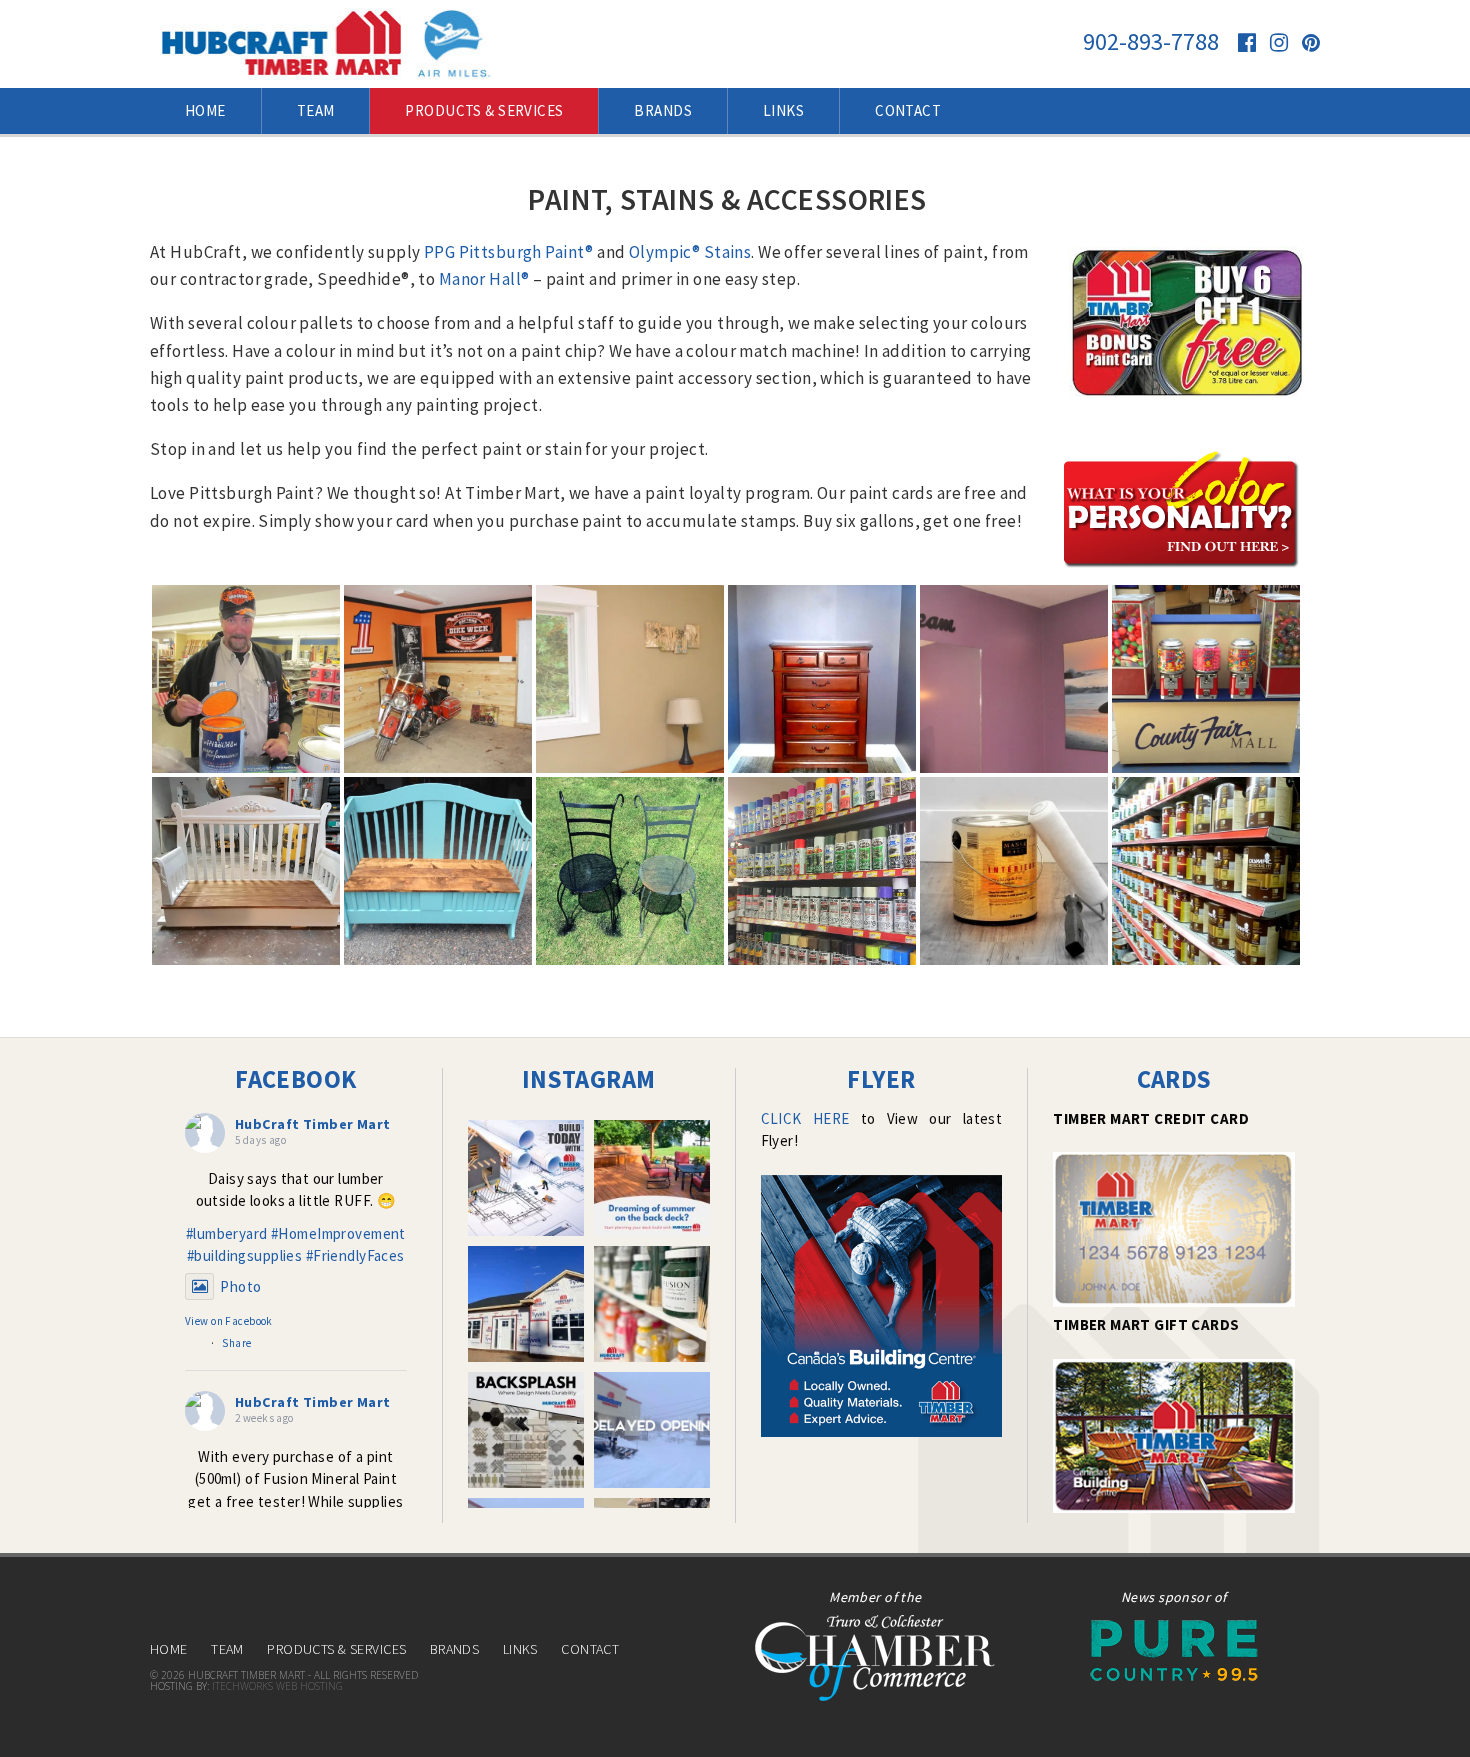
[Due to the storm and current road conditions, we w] (652, 1430)
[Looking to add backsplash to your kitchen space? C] (526, 1430)
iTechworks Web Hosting (277, 1686)
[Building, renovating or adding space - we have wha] (526, 1178)
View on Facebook (229, 1321)
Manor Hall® (484, 279)
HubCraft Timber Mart (313, 1124)
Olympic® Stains (690, 252)
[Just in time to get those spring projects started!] (652, 1304)
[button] (246, 679)
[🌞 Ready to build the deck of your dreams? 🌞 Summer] (652, 1178)
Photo (240, 1286)
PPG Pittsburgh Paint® (509, 252)
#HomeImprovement (338, 1233)
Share (236, 1343)
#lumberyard (227, 1233)
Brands (455, 1649)
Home (169, 1649)
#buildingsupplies (244, 1255)
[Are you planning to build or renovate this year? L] (526, 1304)
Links (520, 1649)
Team (227, 1649)
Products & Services (336, 1649)
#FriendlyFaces (355, 1255)
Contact (590, 1649)
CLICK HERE (805, 1118)
